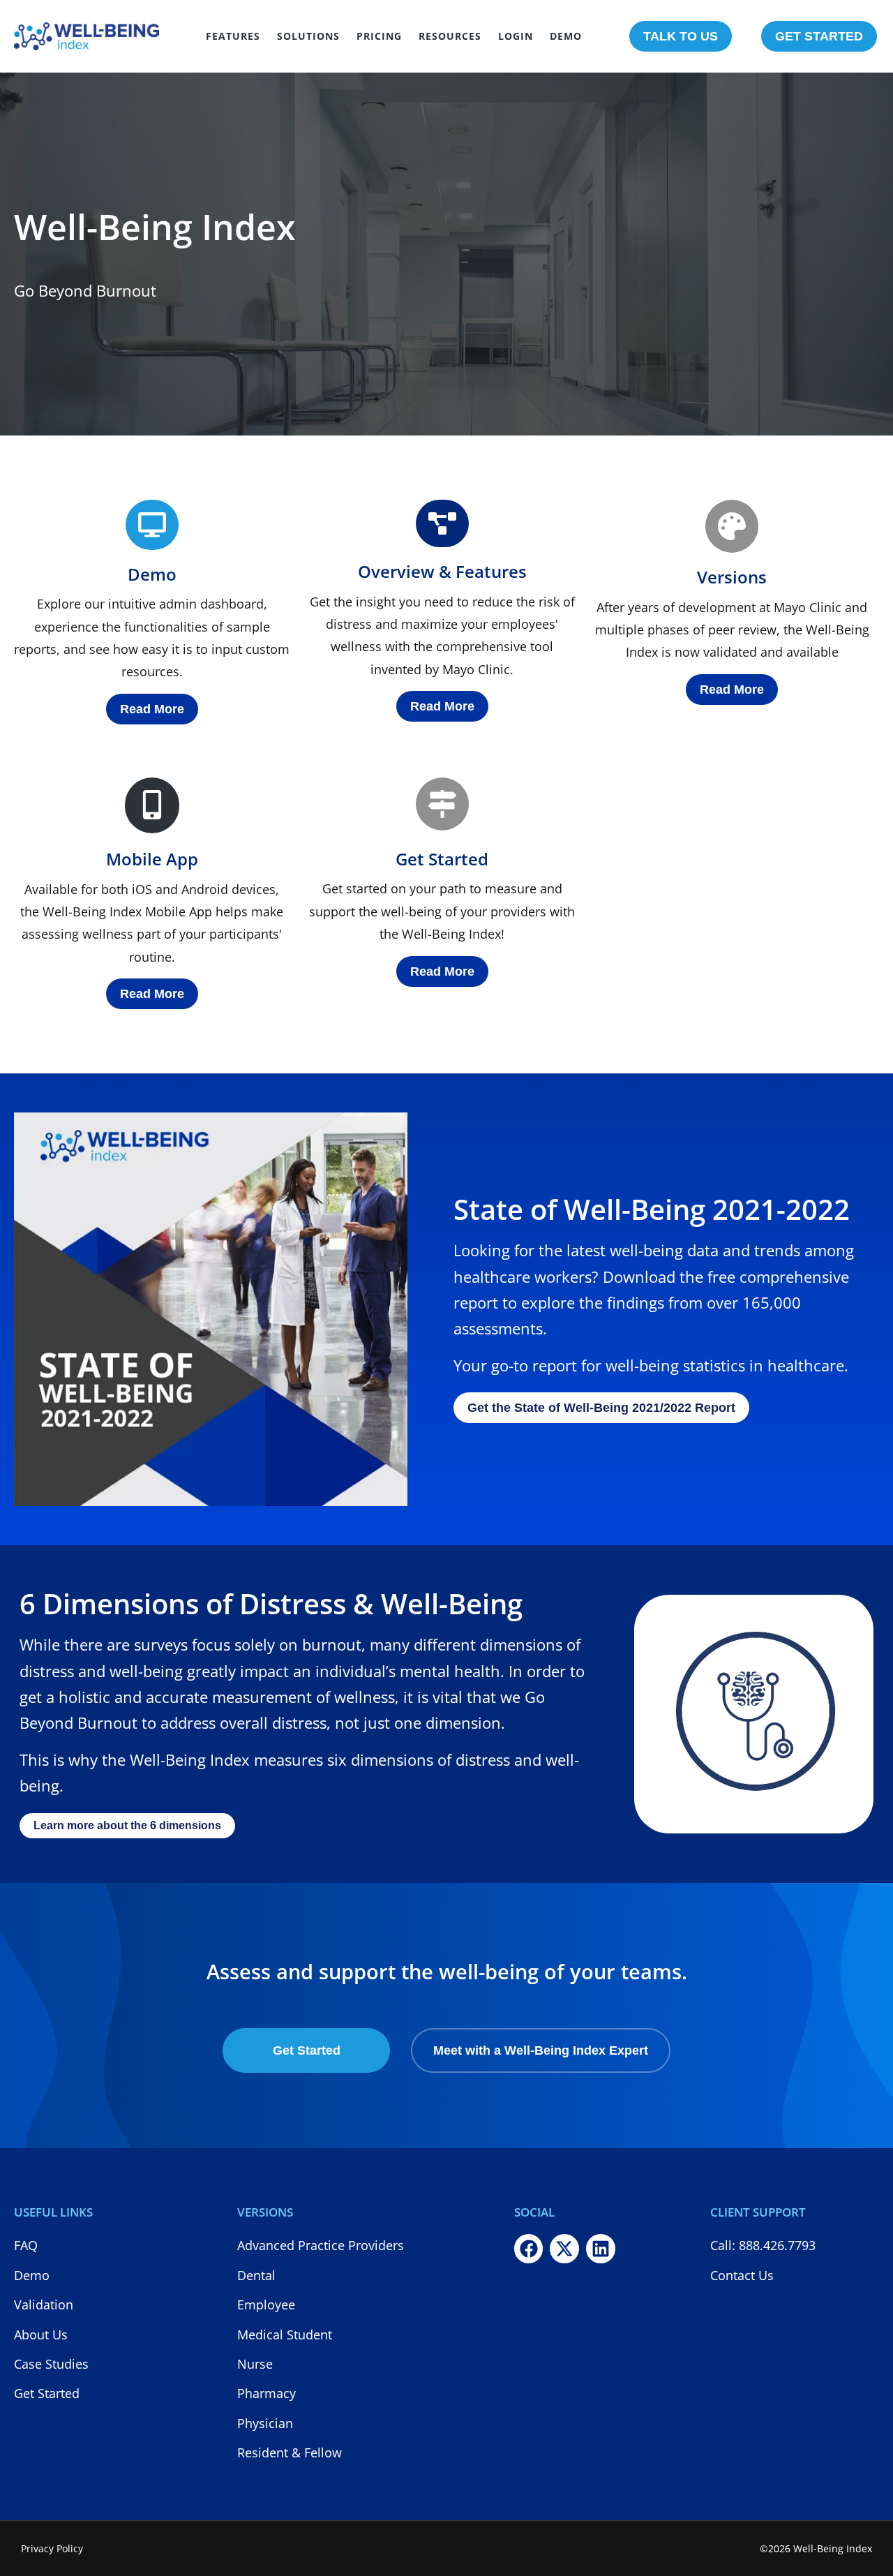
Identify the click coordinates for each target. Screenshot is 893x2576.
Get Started (442, 859)
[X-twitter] (564, 2249)
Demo (152, 574)
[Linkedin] (601, 2249)
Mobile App (152, 859)
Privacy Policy (52, 2548)
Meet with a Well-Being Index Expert (541, 2050)
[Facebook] (529, 2249)
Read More (152, 709)
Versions (732, 577)
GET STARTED (819, 36)
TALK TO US (681, 36)
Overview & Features (442, 571)
